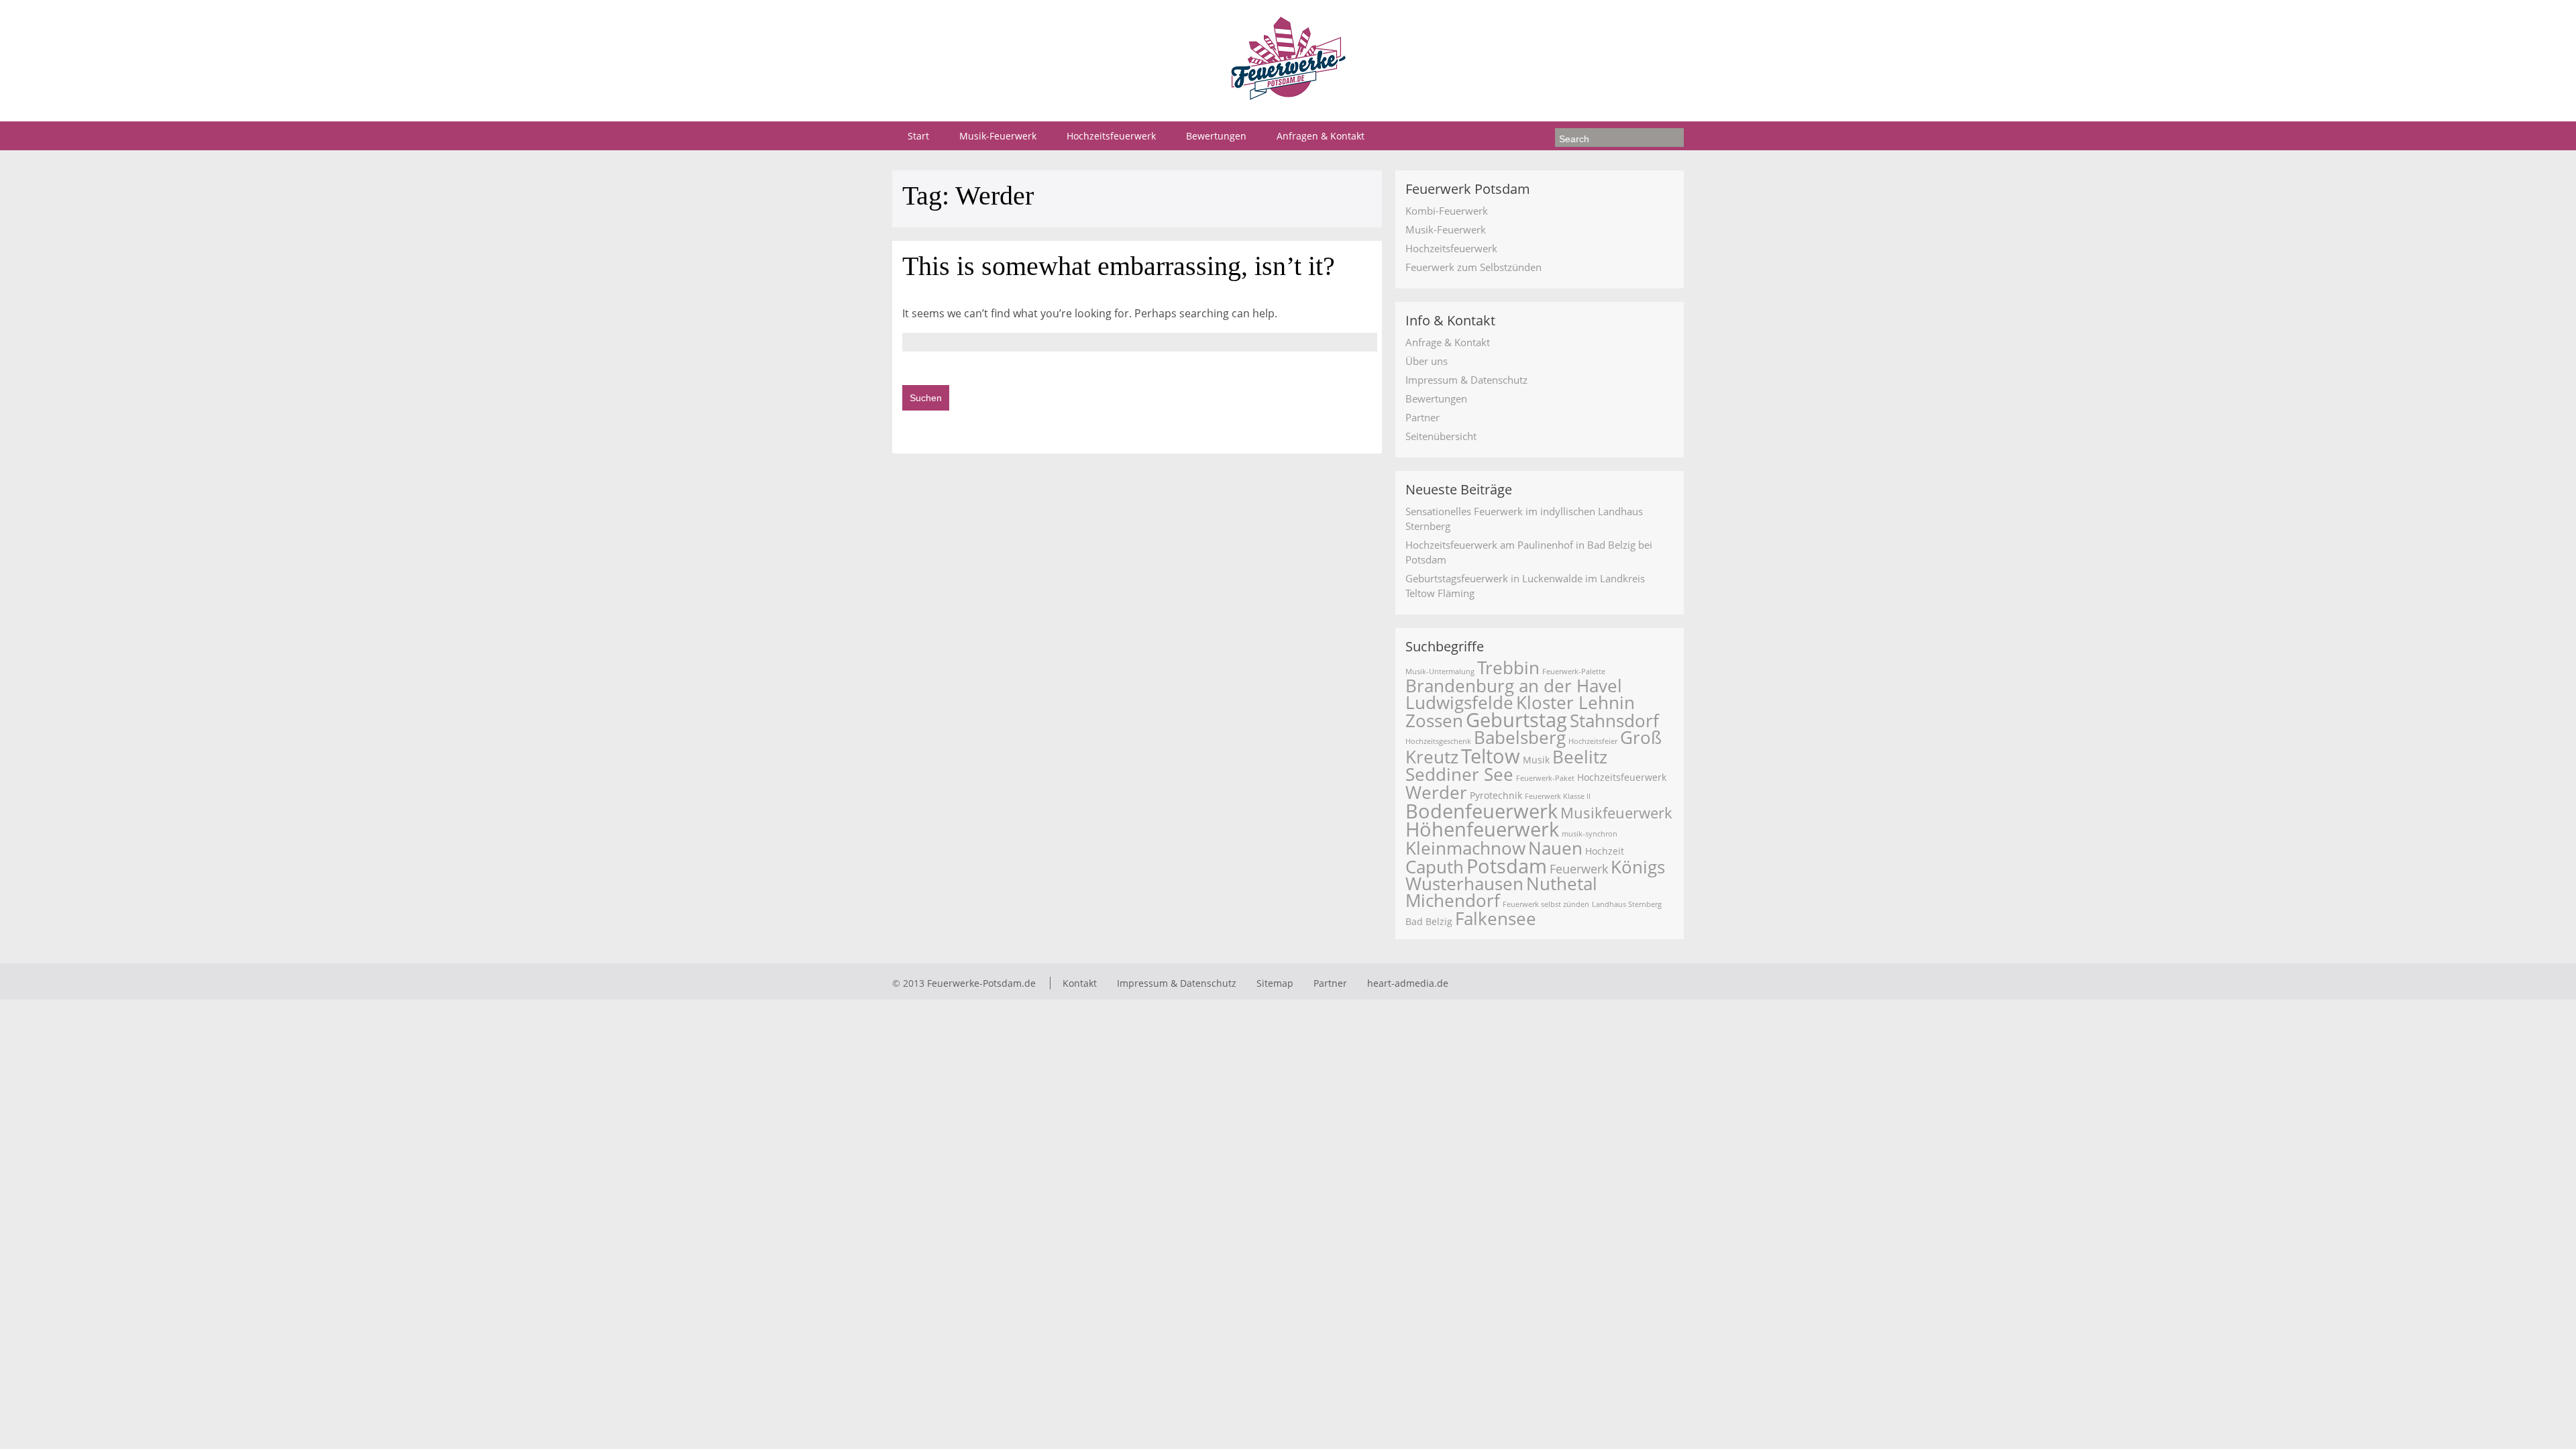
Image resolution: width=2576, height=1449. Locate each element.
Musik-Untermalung (1440, 672)
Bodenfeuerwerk (1482, 811)
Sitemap (1275, 983)
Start (918, 136)
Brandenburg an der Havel (1514, 686)
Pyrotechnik (1496, 795)
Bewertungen (1216, 136)
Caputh (1435, 867)
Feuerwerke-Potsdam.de (981, 983)
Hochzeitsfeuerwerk (1111, 136)
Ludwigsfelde (1459, 703)
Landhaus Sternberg (1627, 904)
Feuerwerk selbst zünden (1546, 904)
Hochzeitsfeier (1593, 741)
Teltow (1491, 756)
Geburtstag (1516, 720)
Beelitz (1580, 757)
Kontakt (1080, 983)
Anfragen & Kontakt (1321, 136)
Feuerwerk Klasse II (1558, 796)
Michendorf (1453, 901)
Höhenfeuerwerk (1482, 829)
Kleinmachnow (1465, 848)
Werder (1436, 793)
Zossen (1434, 721)
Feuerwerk (1579, 869)
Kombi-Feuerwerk (1447, 211)
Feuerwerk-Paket (1545, 778)
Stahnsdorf (1614, 721)
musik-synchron (1590, 834)
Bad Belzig (1429, 921)
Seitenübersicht (1441, 436)
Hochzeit (1605, 851)
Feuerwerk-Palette (1574, 672)
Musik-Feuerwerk (998, 136)
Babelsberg (1520, 738)
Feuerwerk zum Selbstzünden (1473, 267)
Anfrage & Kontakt (1448, 342)
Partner (1423, 417)
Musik (1536, 760)
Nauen (1555, 848)
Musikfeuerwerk (1616, 813)
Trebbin (1508, 668)
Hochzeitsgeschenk (1438, 741)
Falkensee (1496, 919)
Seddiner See (1459, 774)
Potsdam (1507, 866)
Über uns (1427, 361)
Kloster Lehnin (1575, 703)
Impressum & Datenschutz (1466, 380)
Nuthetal (1562, 884)
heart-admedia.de (1408, 983)
